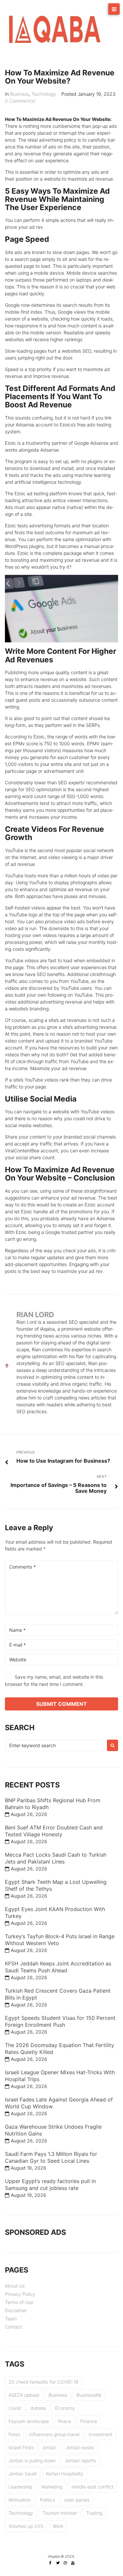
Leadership (20, 2487)
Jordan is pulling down (32, 2460)
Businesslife (89, 2395)
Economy (65, 2408)
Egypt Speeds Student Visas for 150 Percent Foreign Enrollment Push (60, 2021)
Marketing (52, 2487)
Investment (101, 2434)
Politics (48, 2500)
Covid (15, 2408)
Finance (89, 2421)
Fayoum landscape (29, 2421)
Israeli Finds (21, 2447)
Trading (94, 2513)
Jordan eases (80, 2447)
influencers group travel (54, 2434)
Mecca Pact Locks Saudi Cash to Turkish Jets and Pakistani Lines (56, 1858)
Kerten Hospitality (65, 2474)
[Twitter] (58, 2563)
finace (65, 2421)
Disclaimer (16, 2310)
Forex (14, 2434)
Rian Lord (35, 1315)
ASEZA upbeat (24, 2395)
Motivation (20, 2500)
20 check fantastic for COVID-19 (43, 2382)
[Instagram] (65, 2563)
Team (11, 2319)
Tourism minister (60, 2513)
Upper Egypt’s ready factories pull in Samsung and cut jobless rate (50, 2185)
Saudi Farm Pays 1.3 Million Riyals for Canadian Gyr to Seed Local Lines (51, 2157)
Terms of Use (19, 2302)
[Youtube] (73, 2563)
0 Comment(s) (20, 101)
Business (20, 94)
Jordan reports (81, 2460)
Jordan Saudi (23, 2474)
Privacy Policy (20, 2294)
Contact (13, 2327)
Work (58, 2526)
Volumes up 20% (26, 2526)
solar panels (77, 2500)
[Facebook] (50, 2563)
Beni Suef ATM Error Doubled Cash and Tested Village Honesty (54, 1831)
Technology (44, 94)
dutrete (38, 2408)
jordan (50, 2447)
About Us (15, 2286)
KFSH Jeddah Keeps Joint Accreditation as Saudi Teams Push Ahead (58, 1967)
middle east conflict (92, 2487)
